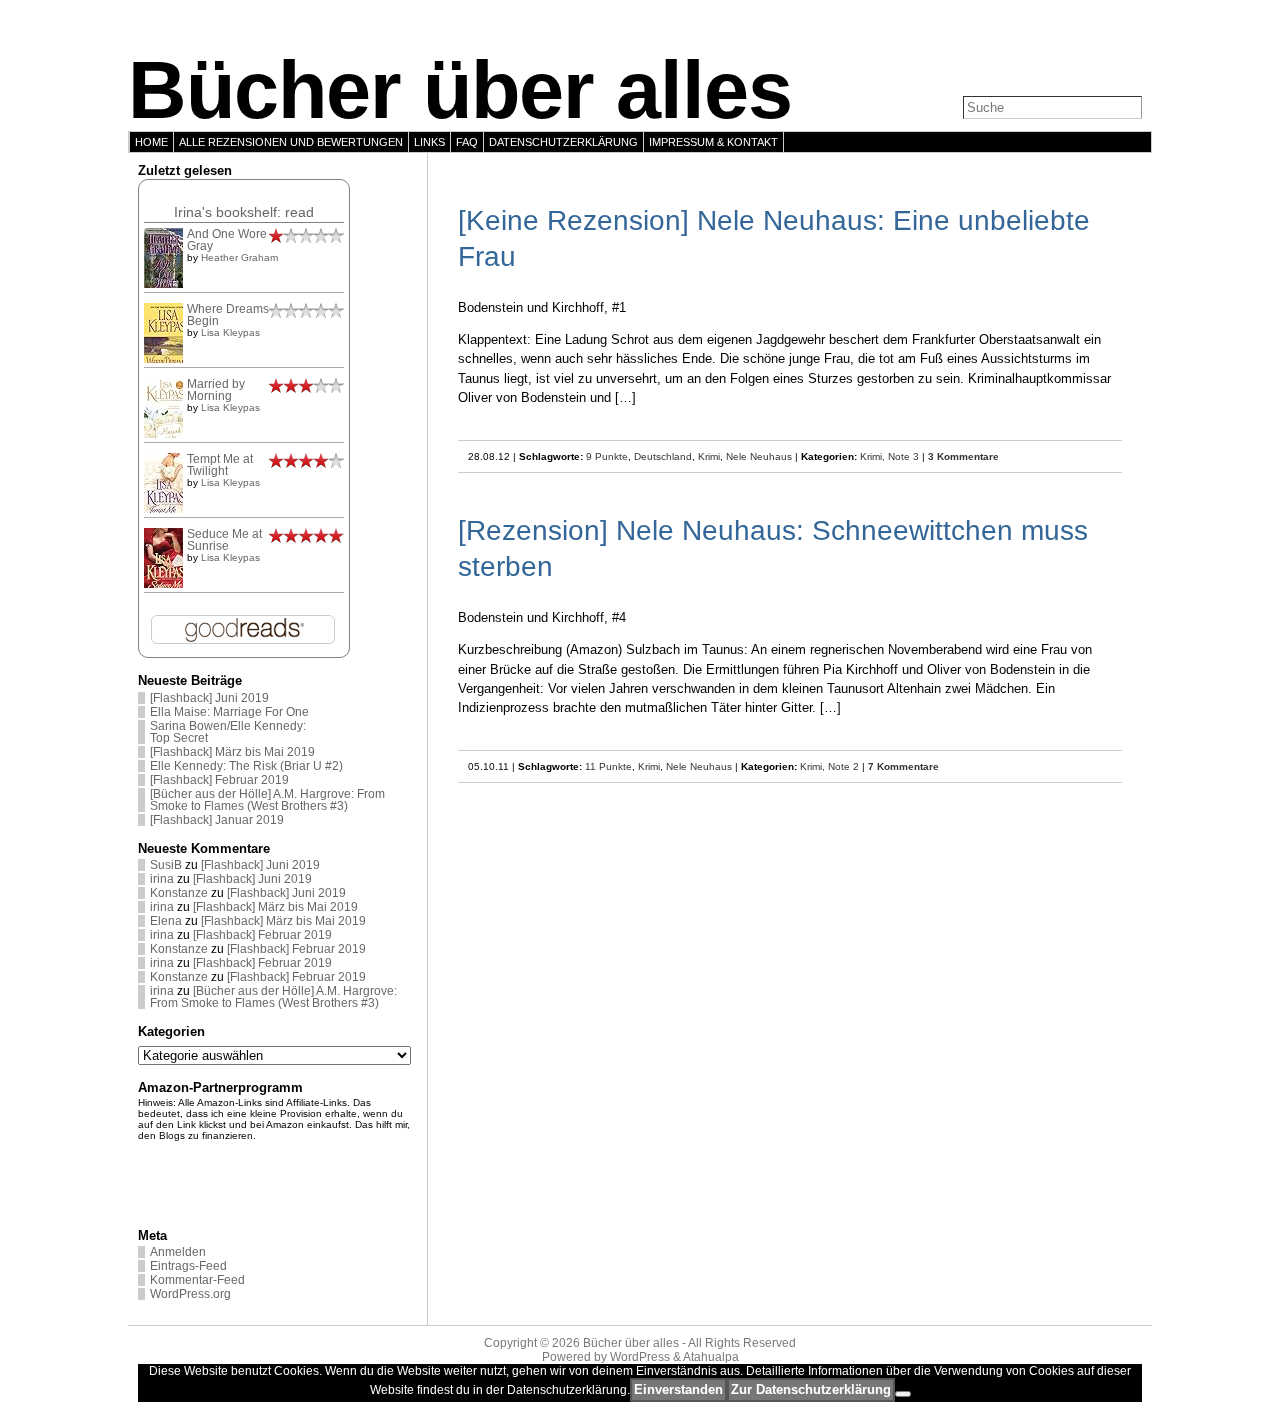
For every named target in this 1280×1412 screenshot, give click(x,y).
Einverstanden (678, 1389)
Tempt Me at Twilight (220, 465)
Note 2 (843, 766)
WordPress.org (190, 1294)
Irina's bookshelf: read (244, 212)
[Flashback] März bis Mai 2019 (232, 752)
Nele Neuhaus (759, 456)
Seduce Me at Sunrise (224, 540)
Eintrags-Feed (188, 1266)
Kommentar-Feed (197, 1280)
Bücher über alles (460, 90)
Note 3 (903, 456)
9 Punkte (607, 456)
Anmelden (178, 1252)
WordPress (640, 1357)
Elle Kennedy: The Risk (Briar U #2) (246, 766)
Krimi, (874, 456)
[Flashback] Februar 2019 (219, 780)
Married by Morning (216, 390)
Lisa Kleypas (230, 332)
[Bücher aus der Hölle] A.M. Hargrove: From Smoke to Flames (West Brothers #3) (267, 800)
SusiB (166, 865)
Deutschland (663, 456)
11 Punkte (608, 766)
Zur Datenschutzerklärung (811, 1389)
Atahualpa (711, 1357)
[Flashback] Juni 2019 (209, 698)
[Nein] (903, 1394)
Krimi (709, 456)
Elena (166, 921)
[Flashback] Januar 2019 (217, 820)
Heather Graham (239, 257)
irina (162, 879)
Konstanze (179, 893)
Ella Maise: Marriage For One (229, 712)
